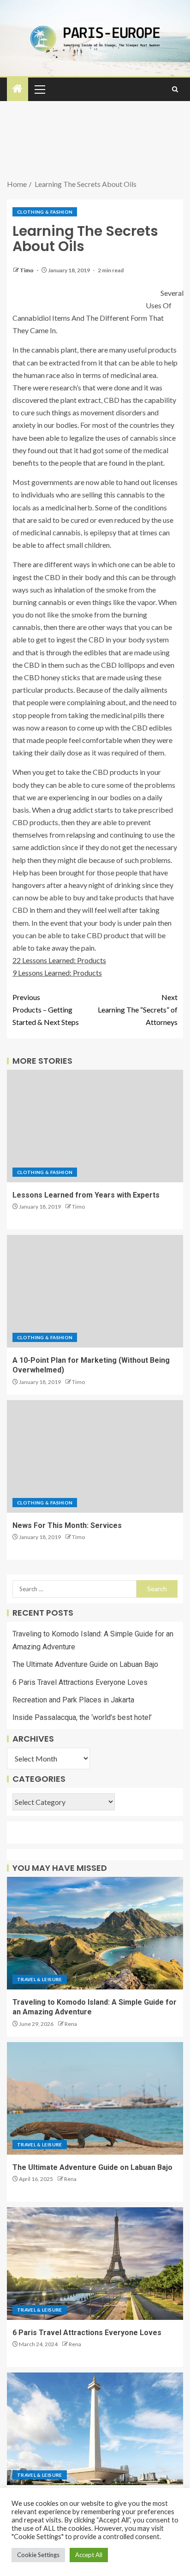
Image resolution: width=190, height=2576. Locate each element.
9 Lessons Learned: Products (57, 973)
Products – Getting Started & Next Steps (46, 1009)
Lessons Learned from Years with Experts (86, 1195)
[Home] (18, 89)
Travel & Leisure (40, 1979)
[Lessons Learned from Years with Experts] (95, 1126)
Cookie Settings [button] (38, 2555)
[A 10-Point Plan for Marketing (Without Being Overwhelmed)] (95, 1291)
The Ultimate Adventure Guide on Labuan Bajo (85, 1664)
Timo (27, 270)
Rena (71, 2024)
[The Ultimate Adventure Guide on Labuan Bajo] (95, 2098)
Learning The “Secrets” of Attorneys (138, 1009)
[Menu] (39, 89)
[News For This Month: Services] (95, 1456)
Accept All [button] (89, 2555)
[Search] (175, 89)
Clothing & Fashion (45, 212)
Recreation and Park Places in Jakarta (73, 1700)
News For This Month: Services (67, 1525)
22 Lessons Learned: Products (59, 960)
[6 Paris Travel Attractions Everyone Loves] (95, 2264)
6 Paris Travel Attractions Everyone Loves (80, 1682)
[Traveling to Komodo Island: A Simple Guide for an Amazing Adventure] (95, 1933)
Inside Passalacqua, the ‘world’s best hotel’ (82, 1717)
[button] (39, 89)
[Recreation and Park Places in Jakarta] (95, 2429)
